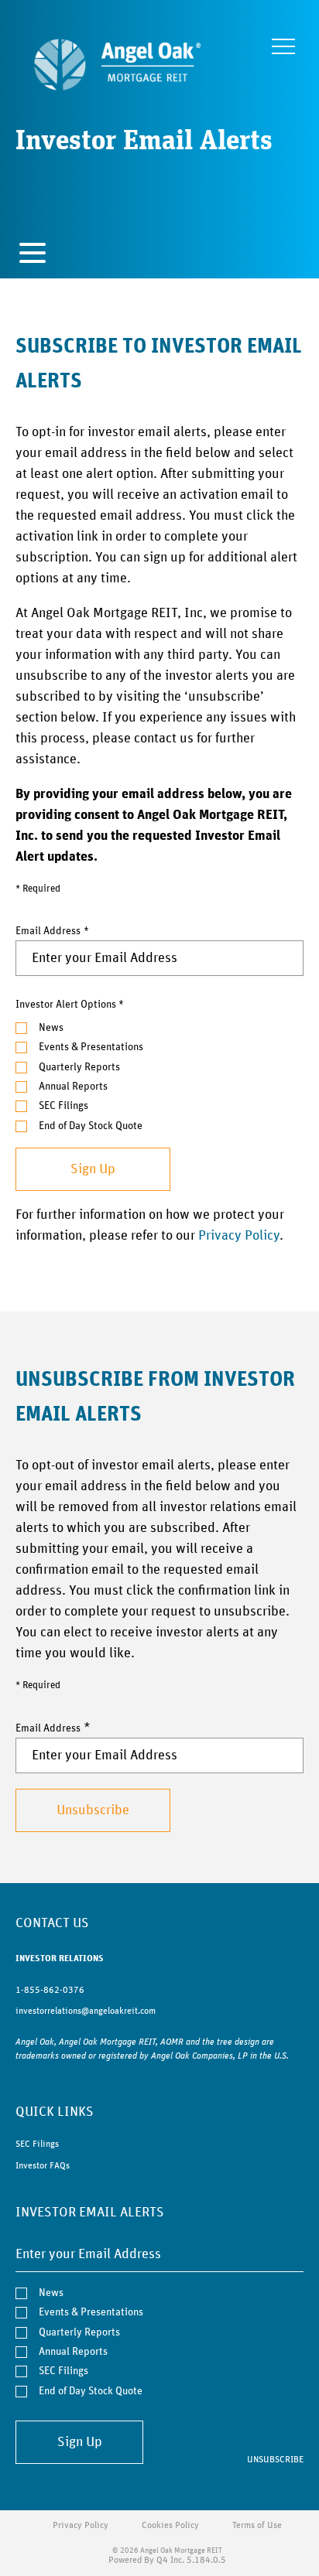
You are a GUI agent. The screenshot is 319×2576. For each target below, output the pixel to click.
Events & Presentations (91, 1047)
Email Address (48, 931)
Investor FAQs (43, 2165)
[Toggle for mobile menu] (33, 255)
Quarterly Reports (79, 1067)
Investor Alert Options (66, 1005)
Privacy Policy (239, 1236)
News (51, 1028)
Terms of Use (257, 2525)
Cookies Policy (170, 2525)
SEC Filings (63, 1106)
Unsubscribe (275, 2459)
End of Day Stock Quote (91, 1126)
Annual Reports (73, 1087)
